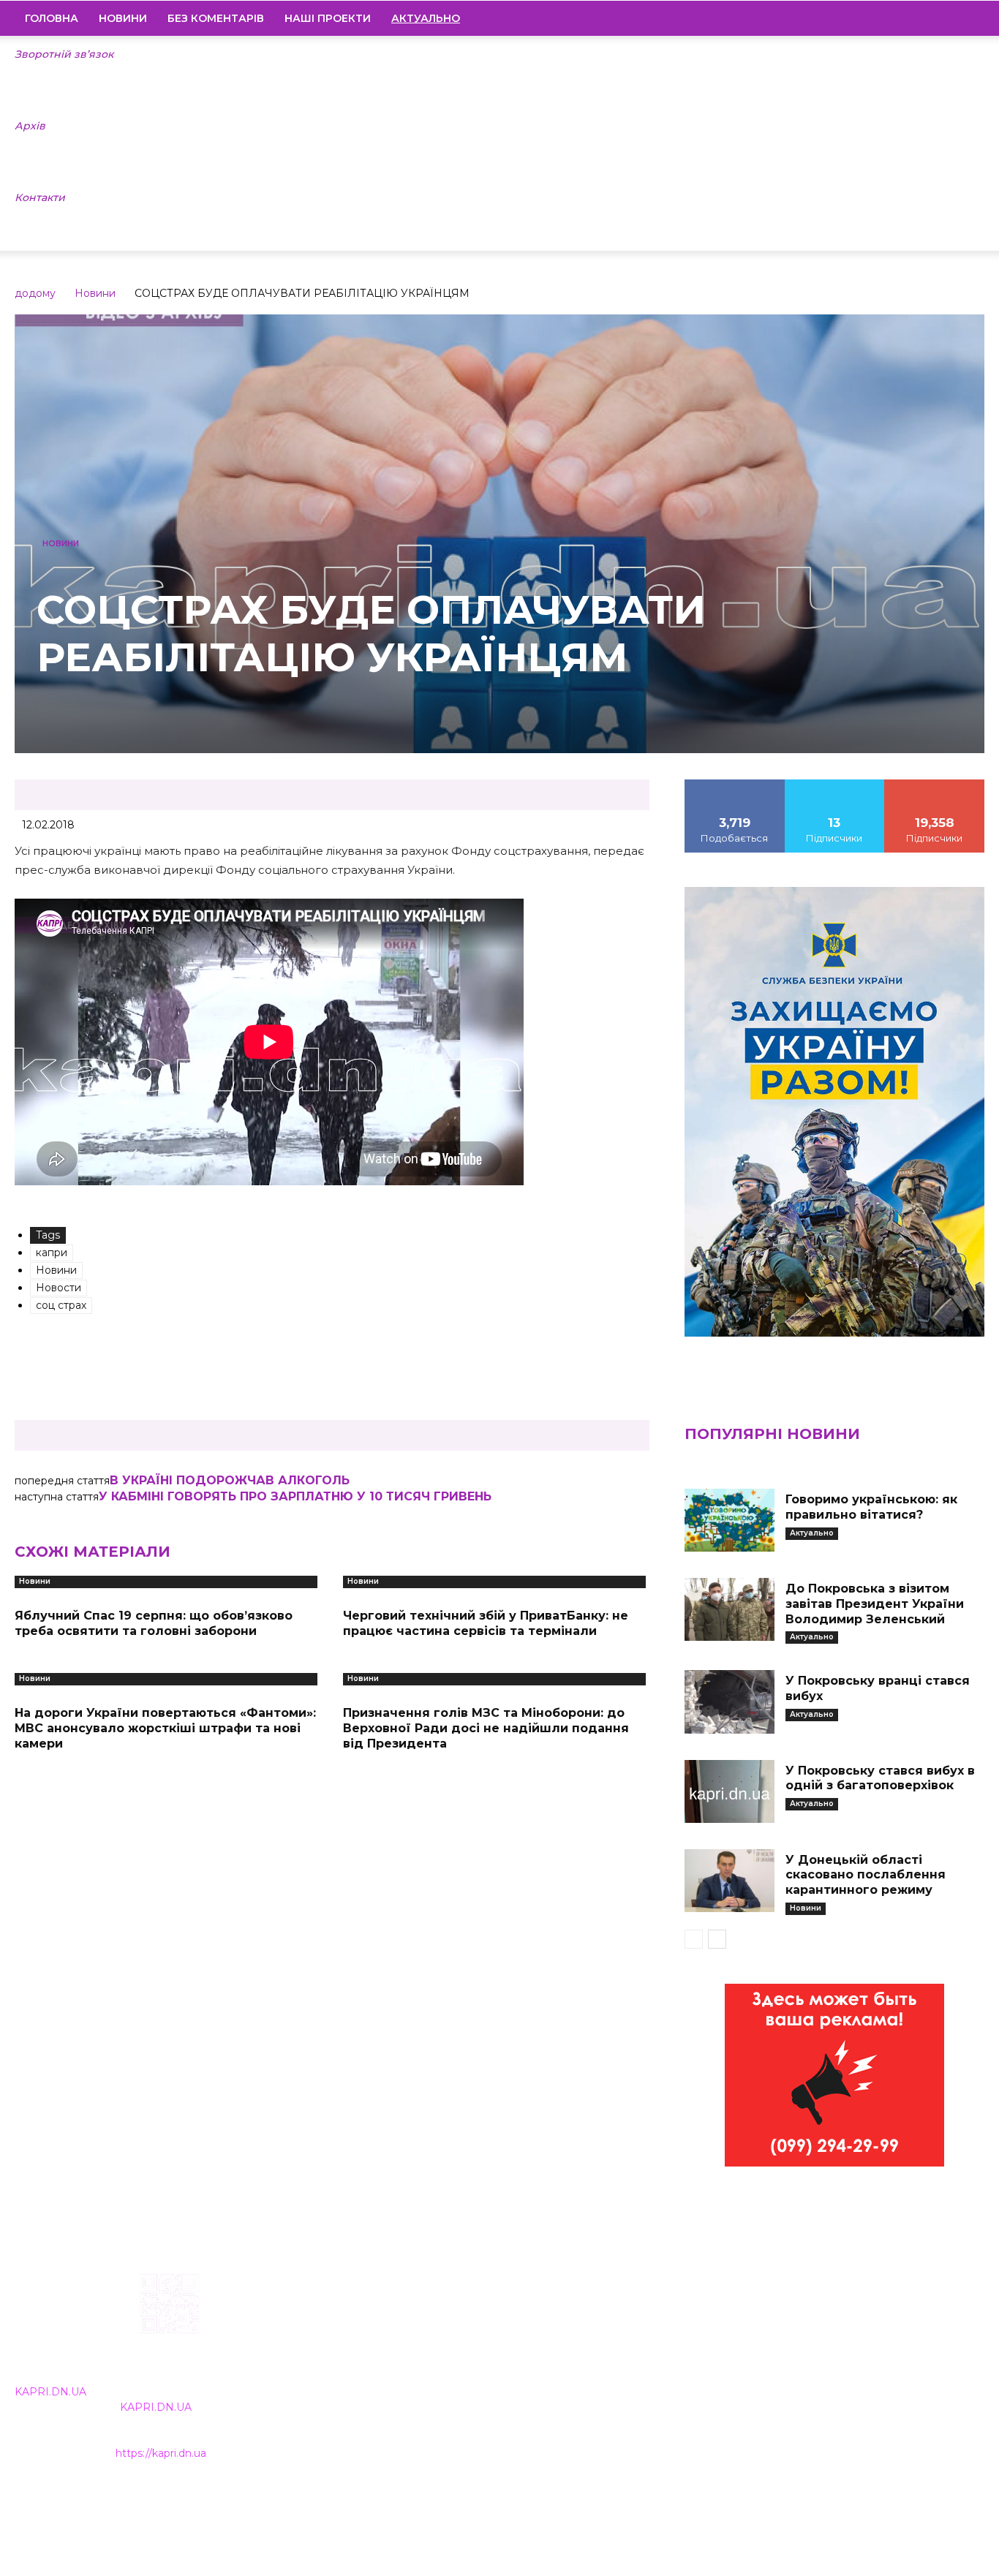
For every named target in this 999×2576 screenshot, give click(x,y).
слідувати (834, 785)
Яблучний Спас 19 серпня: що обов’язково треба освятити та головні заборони (154, 1623)
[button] (967, 19)
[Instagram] (899, 18)
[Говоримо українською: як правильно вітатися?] (730, 1520)
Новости (59, 1288)
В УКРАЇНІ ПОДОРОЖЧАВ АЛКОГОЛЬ (230, 1480)
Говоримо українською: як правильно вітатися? (871, 1507)
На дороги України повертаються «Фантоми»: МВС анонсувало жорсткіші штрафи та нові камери (165, 1728)
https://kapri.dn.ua (161, 2453)
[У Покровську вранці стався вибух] (730, 1701)
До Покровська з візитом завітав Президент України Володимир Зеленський (875, 1604)
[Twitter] (949, 18)
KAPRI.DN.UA (50, 2392)
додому (35, 293)
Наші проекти (328, 18)
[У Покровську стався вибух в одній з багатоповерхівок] (730, 1791)
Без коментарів (216, 18)
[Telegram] (924, 18)
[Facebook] (874, 18)
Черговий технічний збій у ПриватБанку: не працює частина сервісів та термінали (486, 1623)
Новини (123, 18)
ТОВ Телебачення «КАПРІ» (422, 2366)
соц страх (61, 1305)
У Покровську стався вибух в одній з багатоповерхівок (880, 1778)
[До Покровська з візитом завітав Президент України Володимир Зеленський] (730, 1609)
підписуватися (935, 785)
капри (52, 1253)
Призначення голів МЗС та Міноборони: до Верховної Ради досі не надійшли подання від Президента (486, 1728)
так (735, 785)
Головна (52, 18)
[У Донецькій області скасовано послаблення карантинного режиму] (730, 1881)
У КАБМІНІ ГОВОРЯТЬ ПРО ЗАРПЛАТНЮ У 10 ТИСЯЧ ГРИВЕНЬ (295, 1496)
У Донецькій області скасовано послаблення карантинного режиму (866, 1875)
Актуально (812, 1533)
